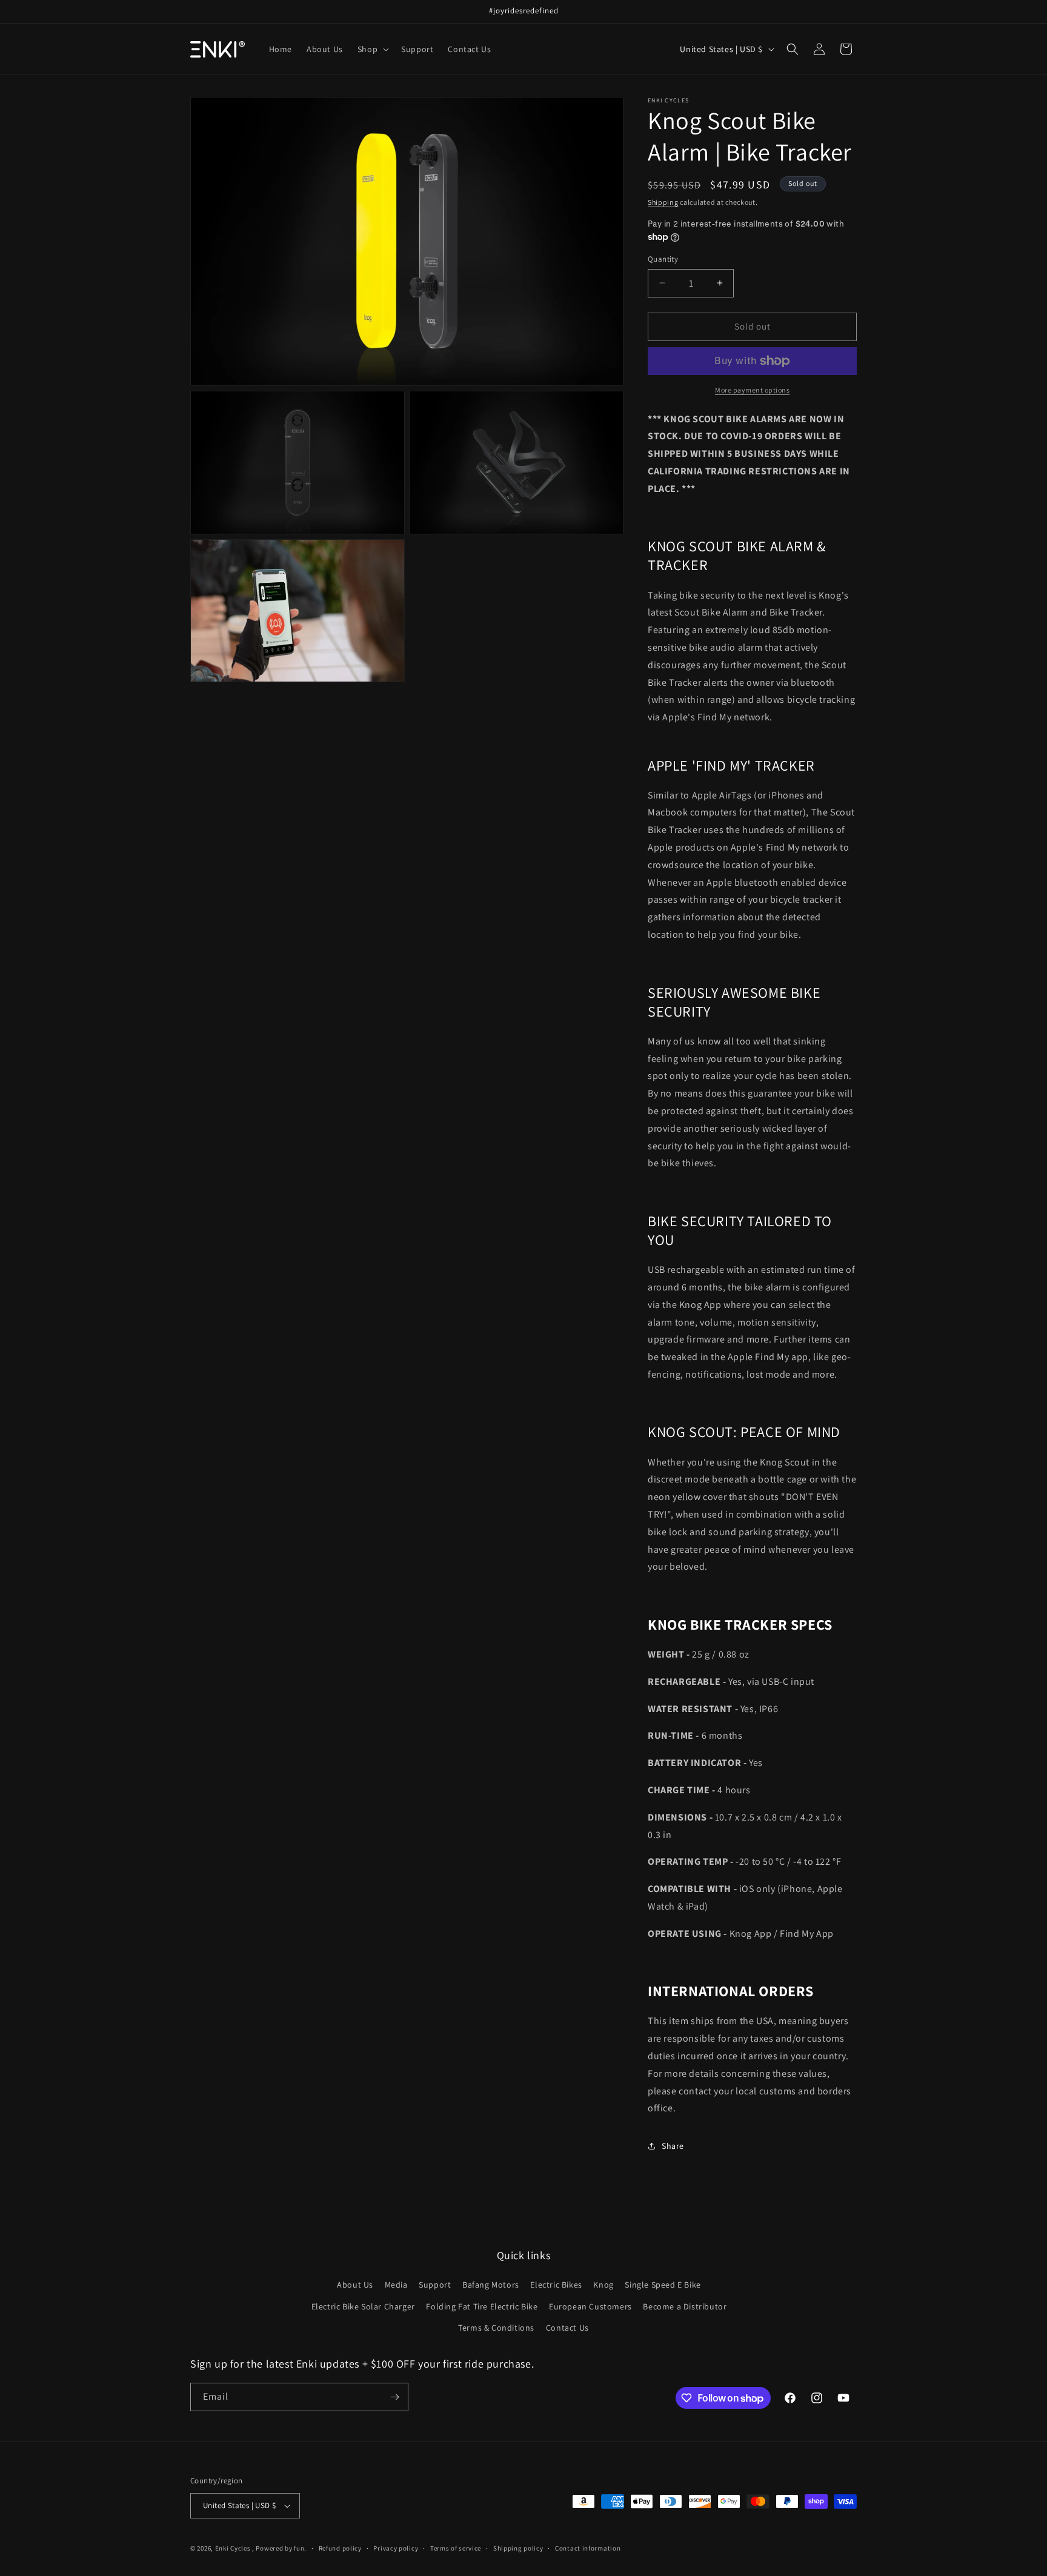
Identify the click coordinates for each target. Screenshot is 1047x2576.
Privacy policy (396, 2548)
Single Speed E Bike (663, 2285)
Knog (603, 2285)
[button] (372, 49)
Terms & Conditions (496, 2328)
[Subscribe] (394, 2397)
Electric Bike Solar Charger (363, 2306)
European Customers (590, 2306)
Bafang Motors (491, 2285)
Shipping (663, 202)
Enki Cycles (233, 2548)
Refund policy (340, 2548)
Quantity (663, 259)
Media (396, 2285)
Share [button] (673, 2146)
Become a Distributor (685, 2306)
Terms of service (456, 2548)
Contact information (588, 2548)
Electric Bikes (556, 2285)
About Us (355, 2285)
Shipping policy (518, 2548)
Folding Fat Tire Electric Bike (482, 2306)
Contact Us (567, 2328)
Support (435, 2285)
